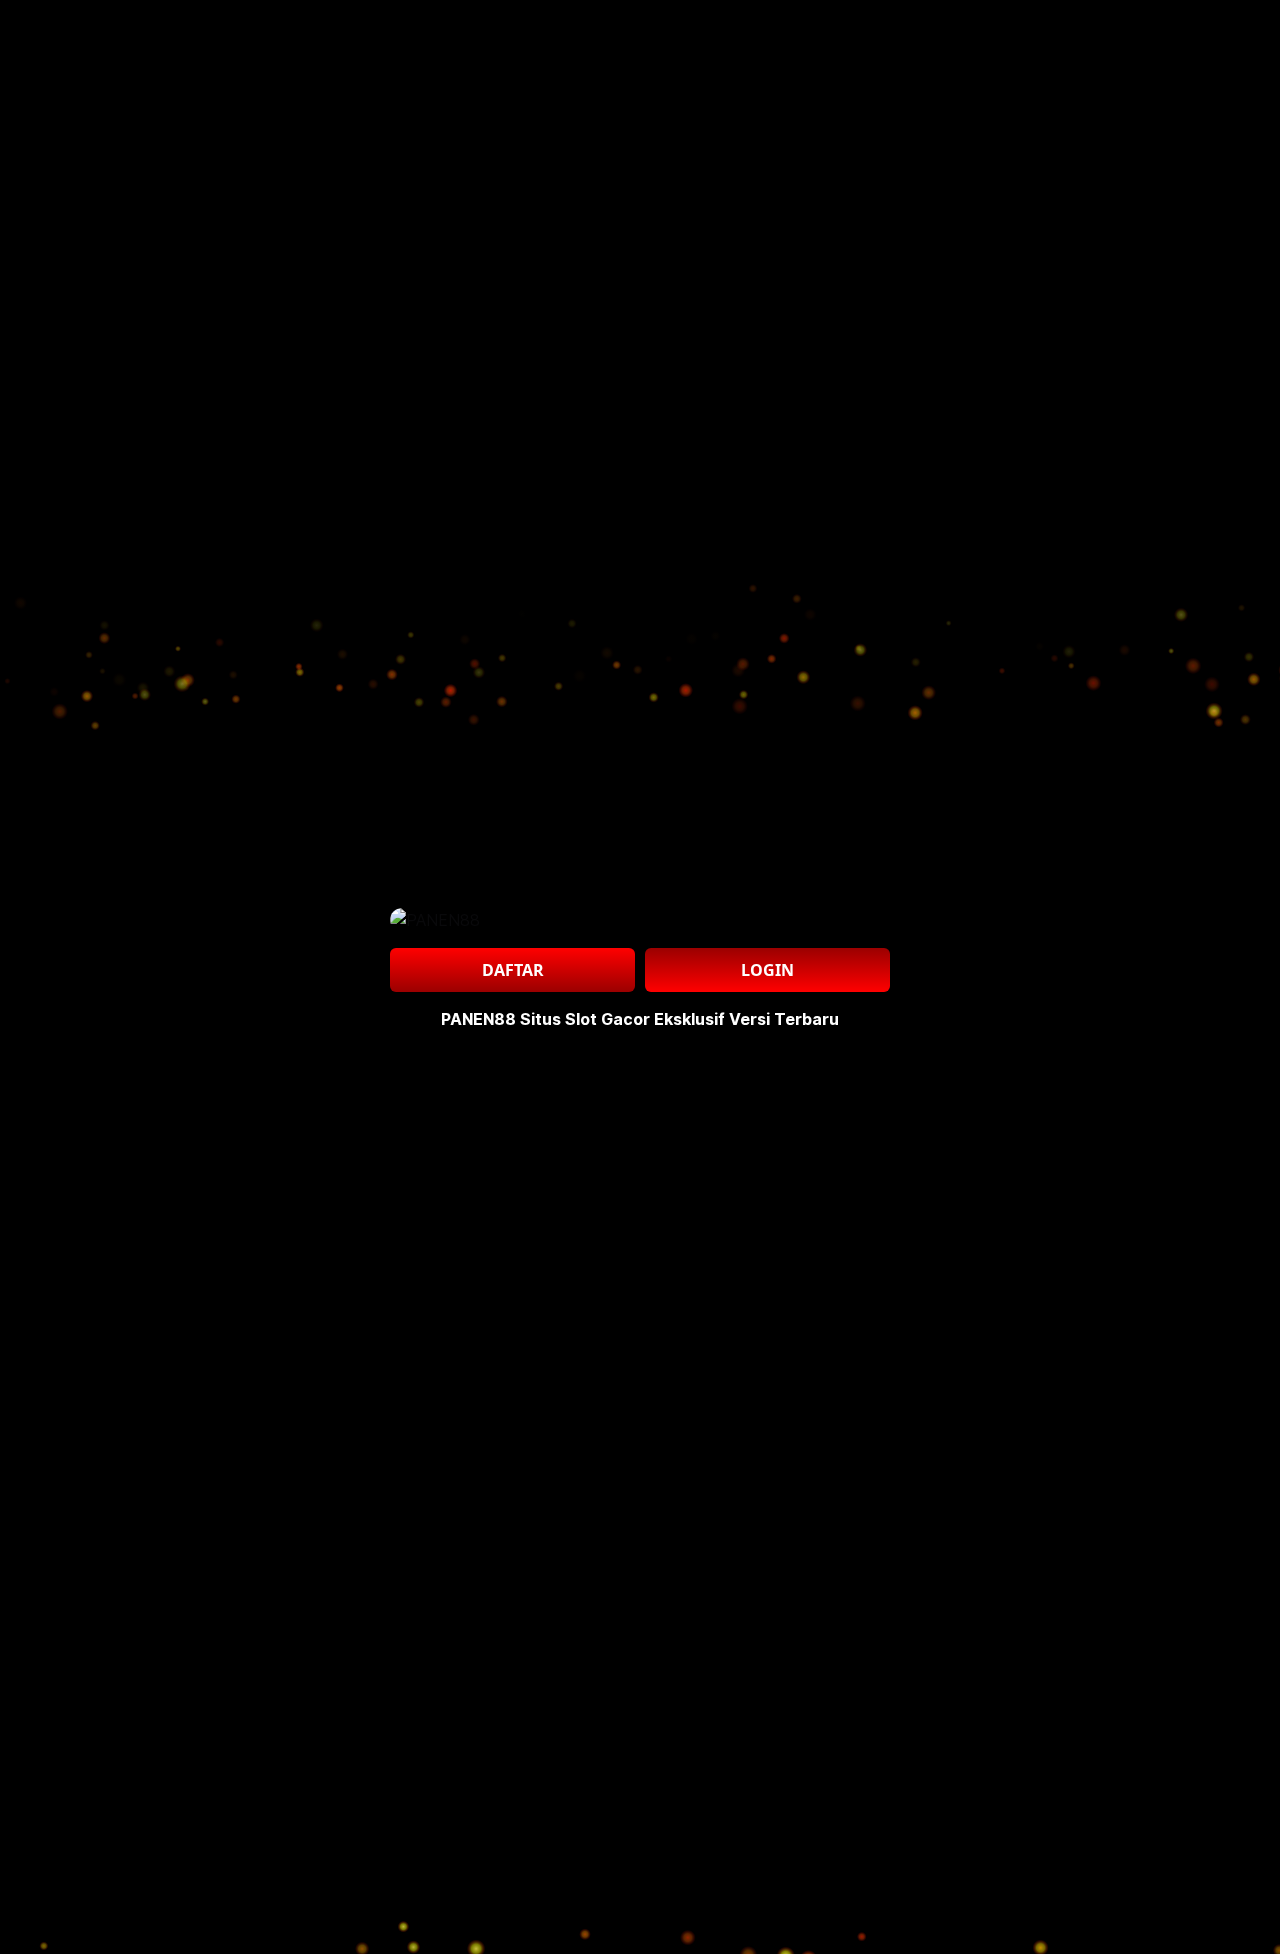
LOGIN (767, 970)
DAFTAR (513, 970)
